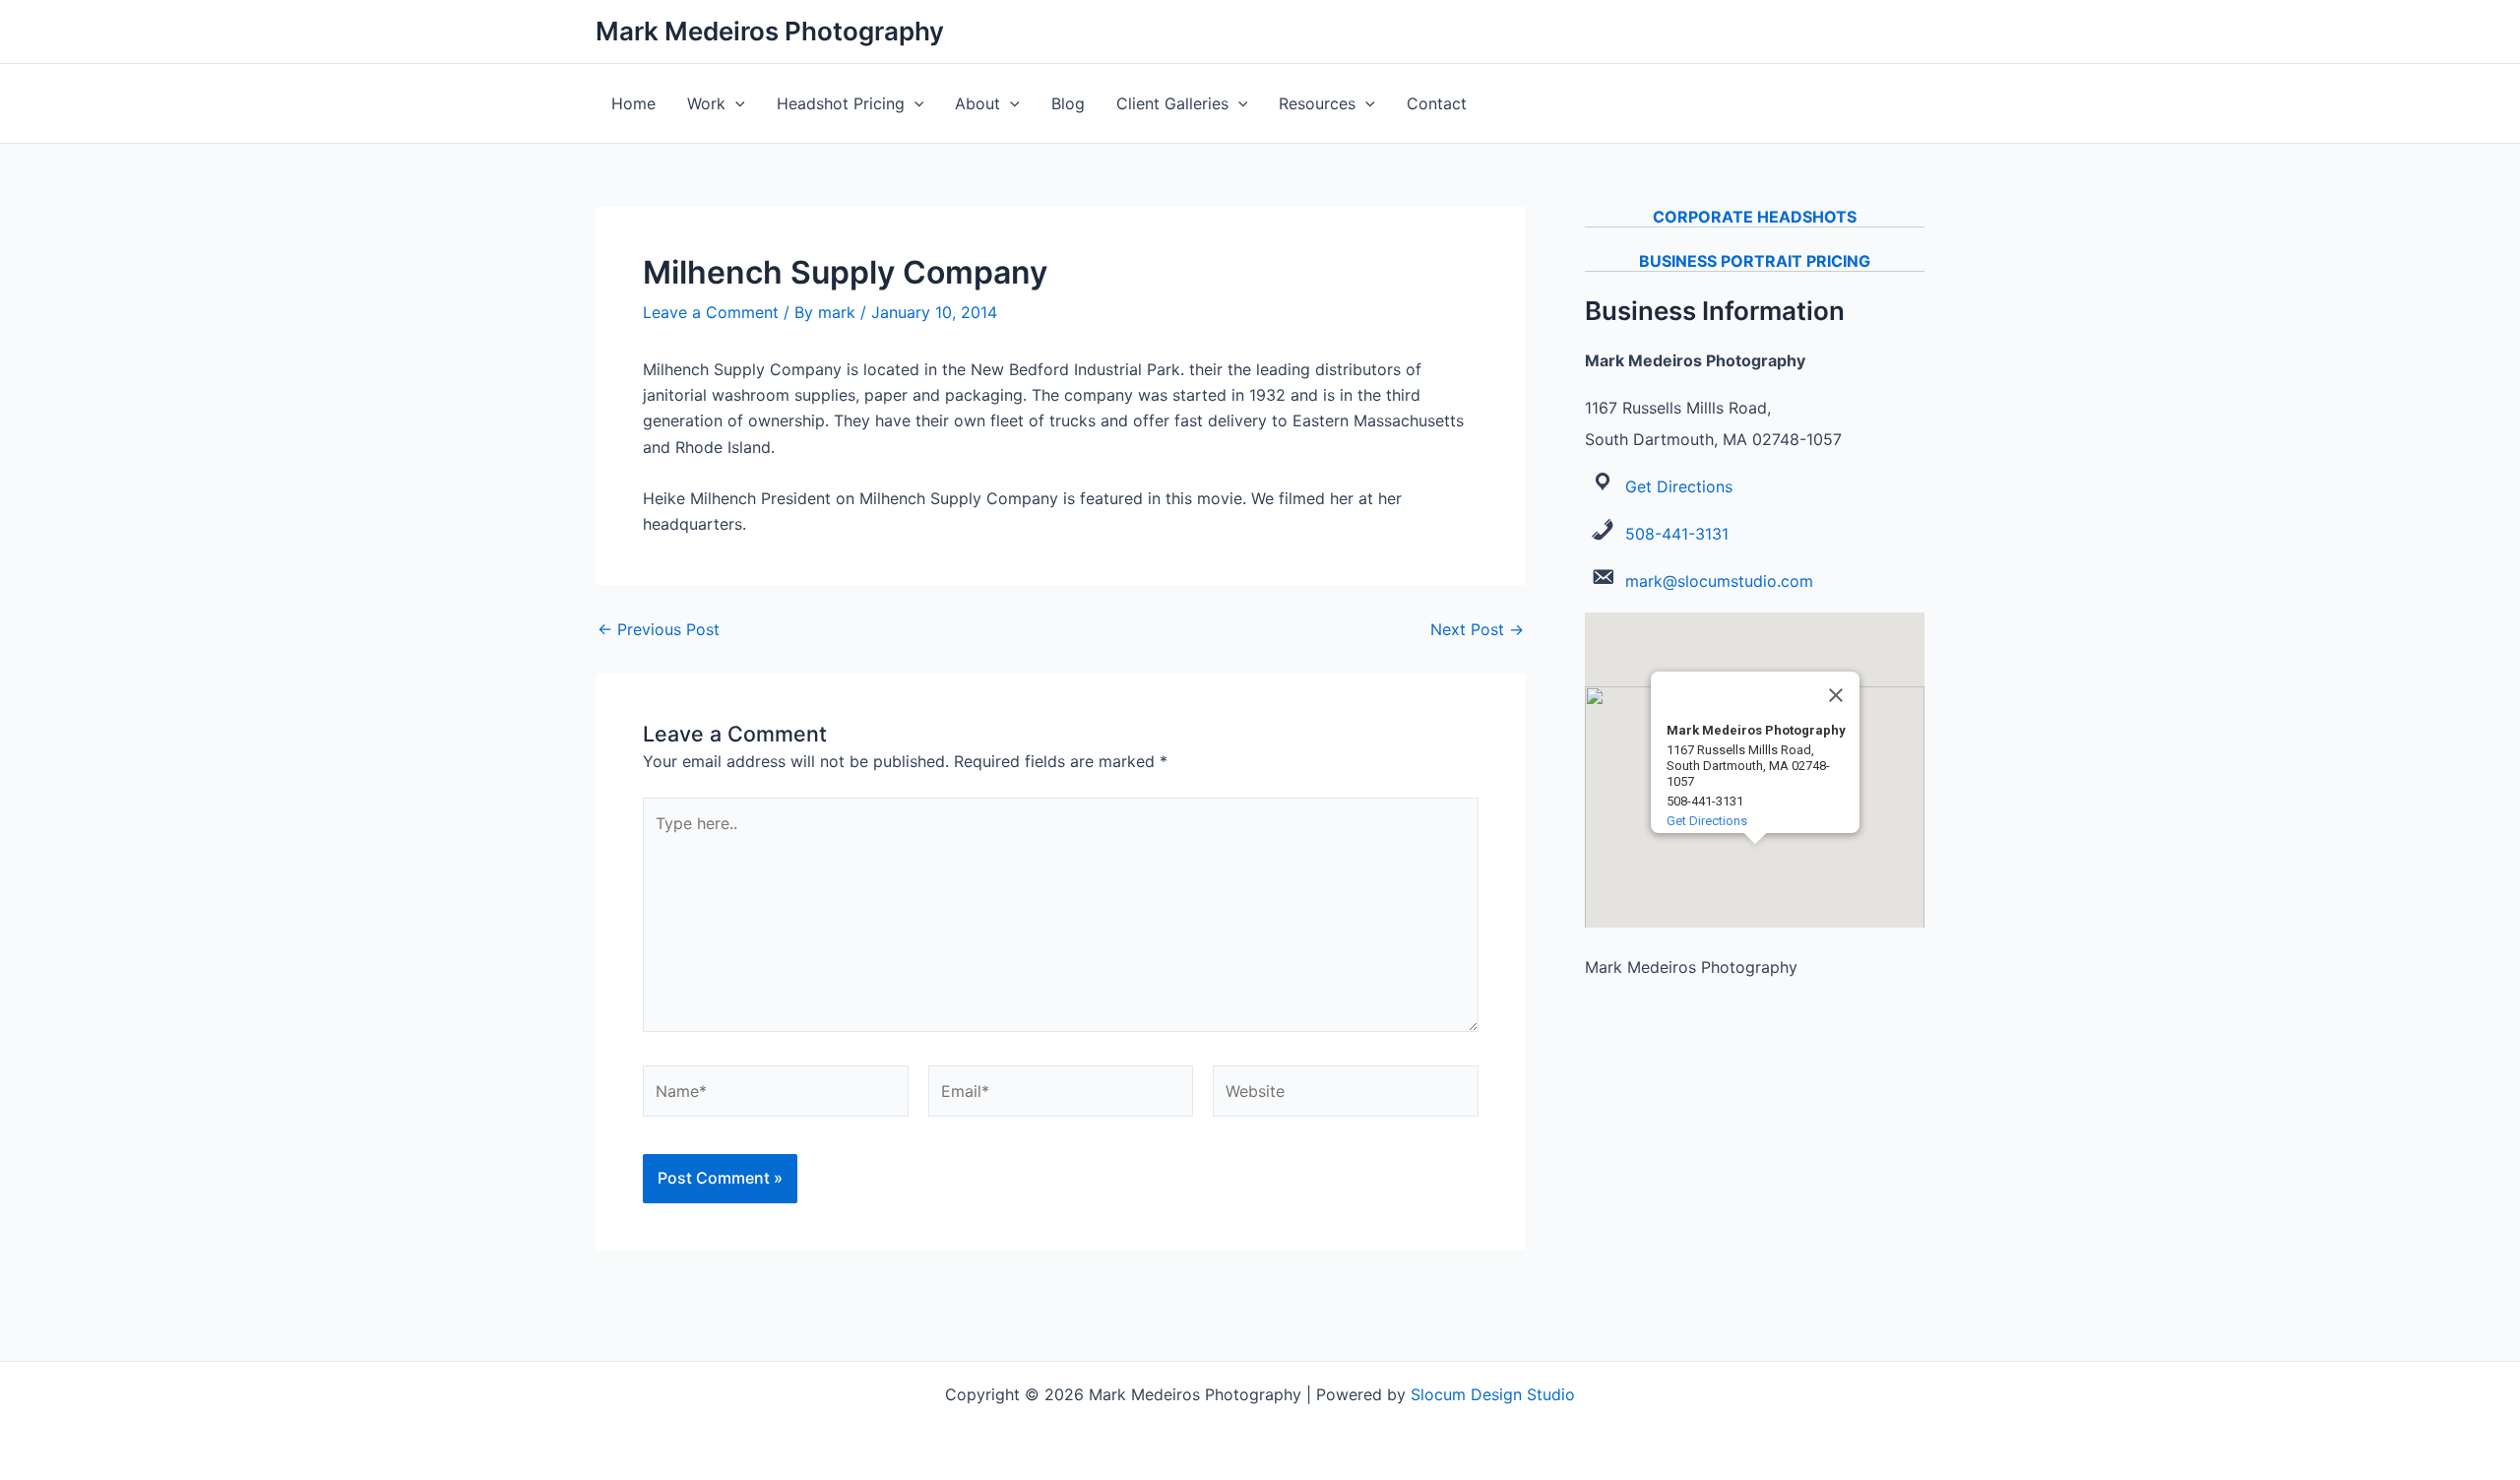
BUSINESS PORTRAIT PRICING (1755, 261)
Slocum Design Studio (1493, 1394)
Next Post (1477, 629)
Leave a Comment (711, 312)
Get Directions (1679, 486)
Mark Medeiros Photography (770, 31)
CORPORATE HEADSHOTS (1755, 217)
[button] (735, 103)
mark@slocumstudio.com (1719, 581)
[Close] (1836, 695)
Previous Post (659, 629)
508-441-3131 (1677, 534)
